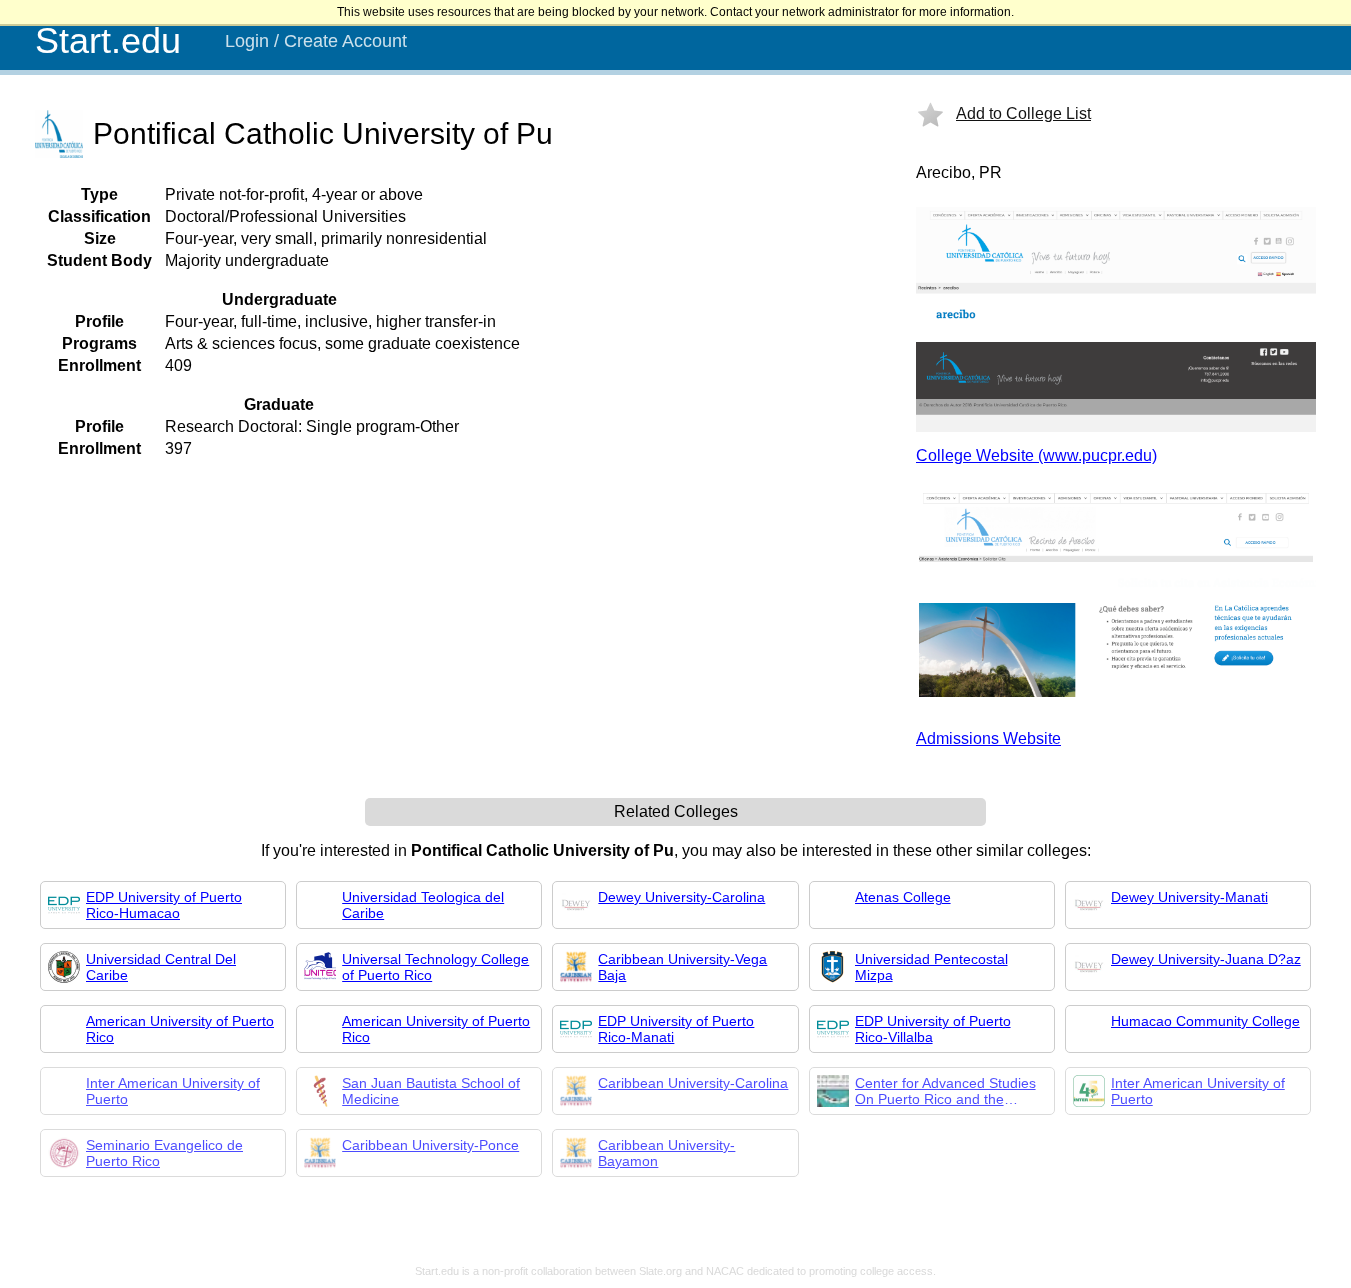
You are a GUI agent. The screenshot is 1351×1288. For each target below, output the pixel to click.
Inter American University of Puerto (173, 1091)
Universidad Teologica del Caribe (423, 905)
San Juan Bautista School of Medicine (431, 1091)
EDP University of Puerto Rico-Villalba (933, 1029)
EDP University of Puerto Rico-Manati (676, 1029)
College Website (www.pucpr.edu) (1036, 455)
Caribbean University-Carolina (693, 1083)
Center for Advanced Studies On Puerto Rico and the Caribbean (945, 1091)
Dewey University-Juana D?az (1206, 959)
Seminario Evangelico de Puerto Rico (164, 1153)
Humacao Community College (1205, 1021)
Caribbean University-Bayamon (666, 1153)
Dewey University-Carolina (681, 897)
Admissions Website (988, 738)
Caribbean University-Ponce (430, 1145)
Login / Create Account (316, 41)
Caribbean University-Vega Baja (682, 967)
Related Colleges (676, 811)
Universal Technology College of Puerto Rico (435, 967)
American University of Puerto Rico (180, 1029)
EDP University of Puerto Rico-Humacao (164, 905)
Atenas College (903, 897)
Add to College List (1023, 113)
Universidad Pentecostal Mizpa (931, 967)
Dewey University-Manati (1189, 897)
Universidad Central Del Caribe (161, 967)
